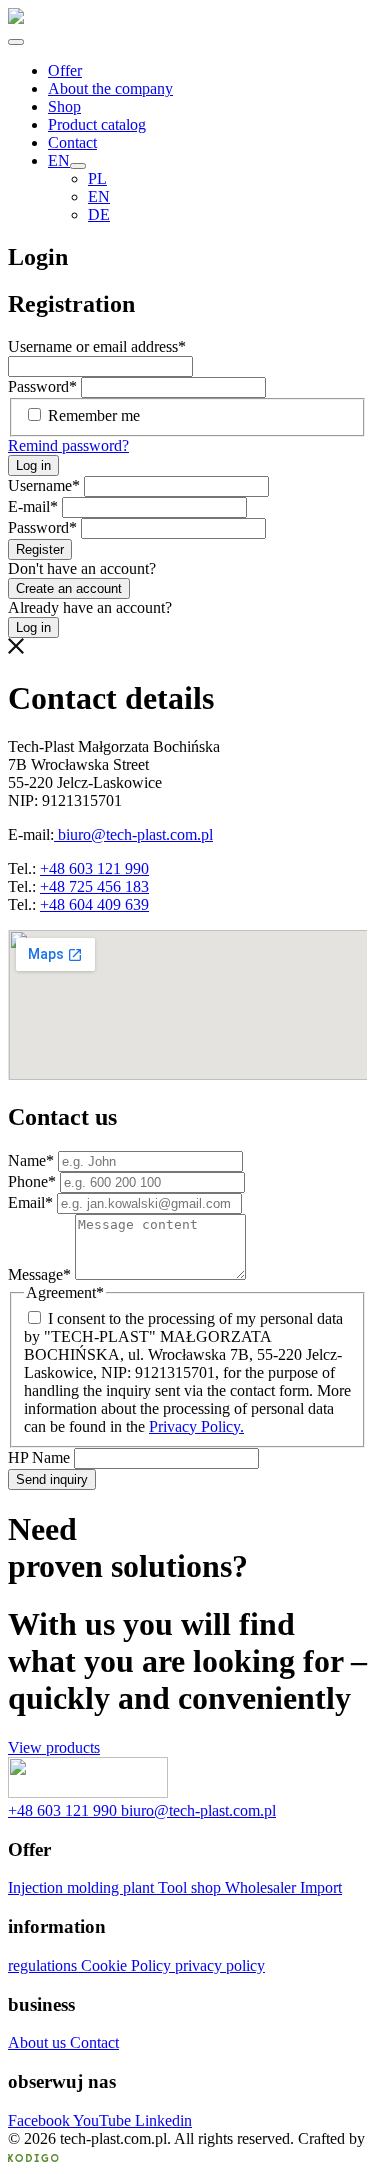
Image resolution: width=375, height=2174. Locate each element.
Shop (64, 106)
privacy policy (220, 1965)
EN (59, 160)
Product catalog (97, 124)
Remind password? (68, 445)
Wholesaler (262, 1887)
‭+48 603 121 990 (64, 1810)
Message (39, 1274)
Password (42, 386)
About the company (110, 88)
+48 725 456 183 (94, 886)
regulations (44, 1965)
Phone (32, 1181)
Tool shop (191, 1887)
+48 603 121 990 (94, 868)
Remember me (94, 415)
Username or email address (97, 346)
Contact (72, 142)
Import (321, 1887)
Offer (65, 70)
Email (30, 1202)
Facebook (40, 2120)
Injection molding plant (83, 1887)
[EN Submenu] (78, 166)
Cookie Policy (128, 1965)
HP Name (41, 1457)
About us (39, 2042)
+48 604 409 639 (94, 904)
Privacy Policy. (196, 1426)
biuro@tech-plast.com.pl (133, 834)
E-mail (33, 506)
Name (31, 1160)
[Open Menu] (16, 42)
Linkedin (163, 2120)
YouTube (104, 2120)
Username (44, 485)
